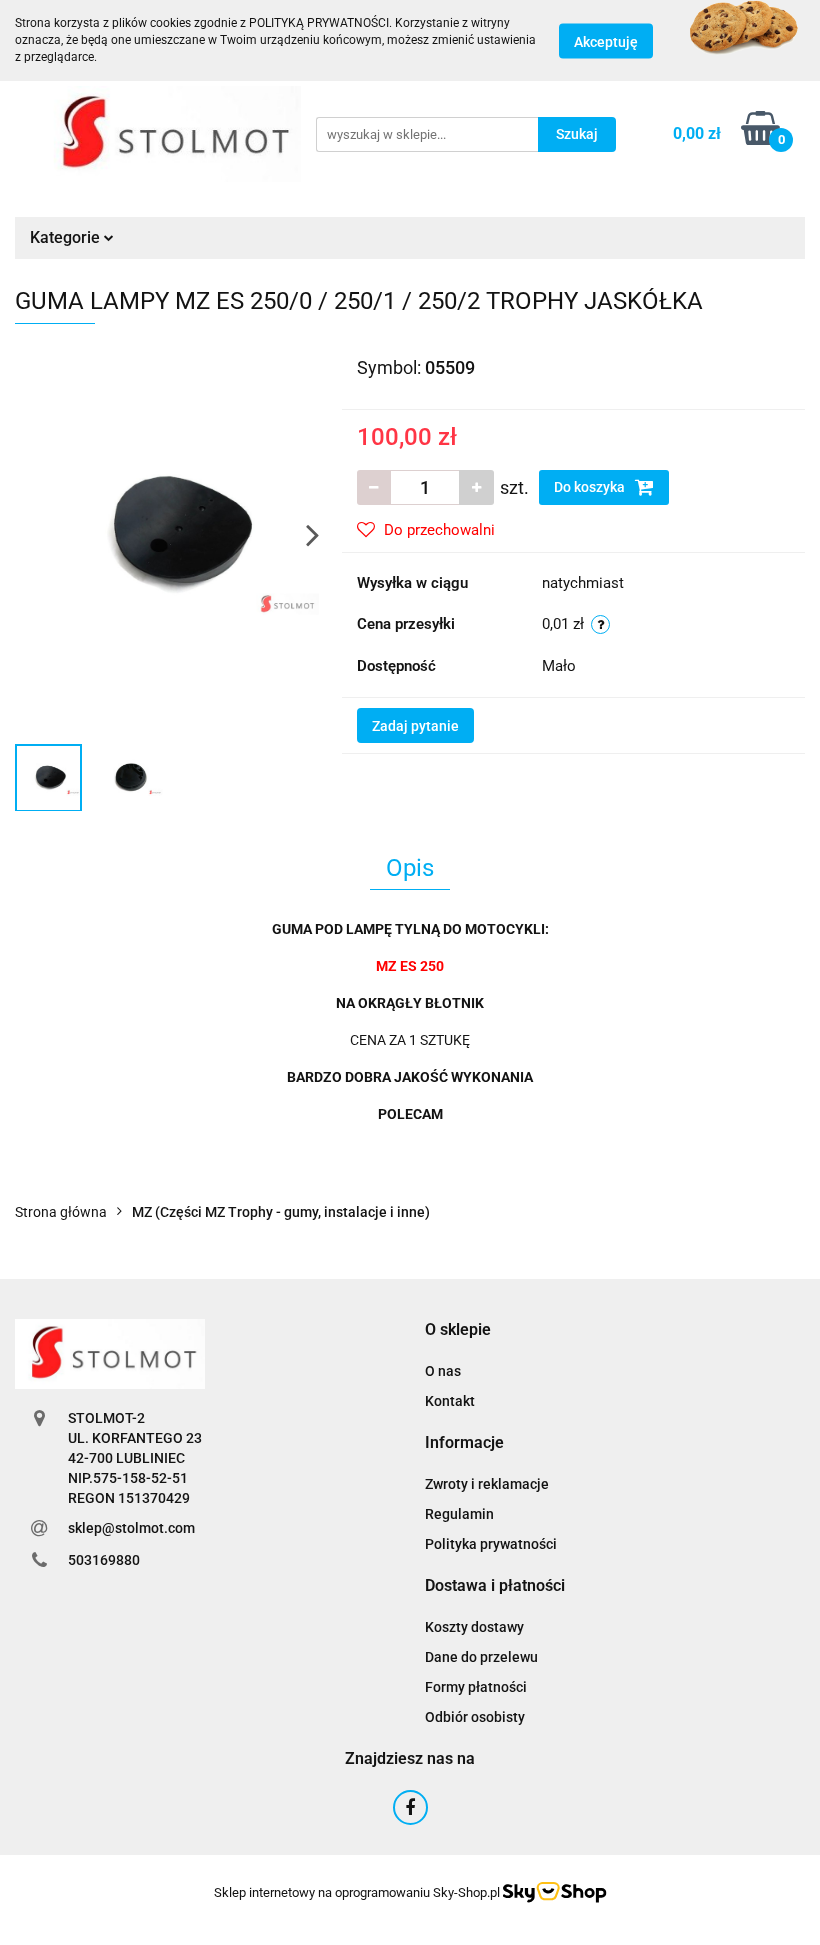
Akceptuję (606, 41)
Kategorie (67, 237)
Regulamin (459, 1514)
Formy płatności (476, 1687)
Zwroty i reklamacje (487, 1484)
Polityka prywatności (491, 1544)
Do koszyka (591, 487)
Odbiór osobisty (475, 1717)
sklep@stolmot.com (131, 1528)
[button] (458, 1330)
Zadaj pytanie (415, 726)
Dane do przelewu (481, 1657)
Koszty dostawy (474, 1627)
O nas (443, 1371)
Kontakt (450, 1401)
